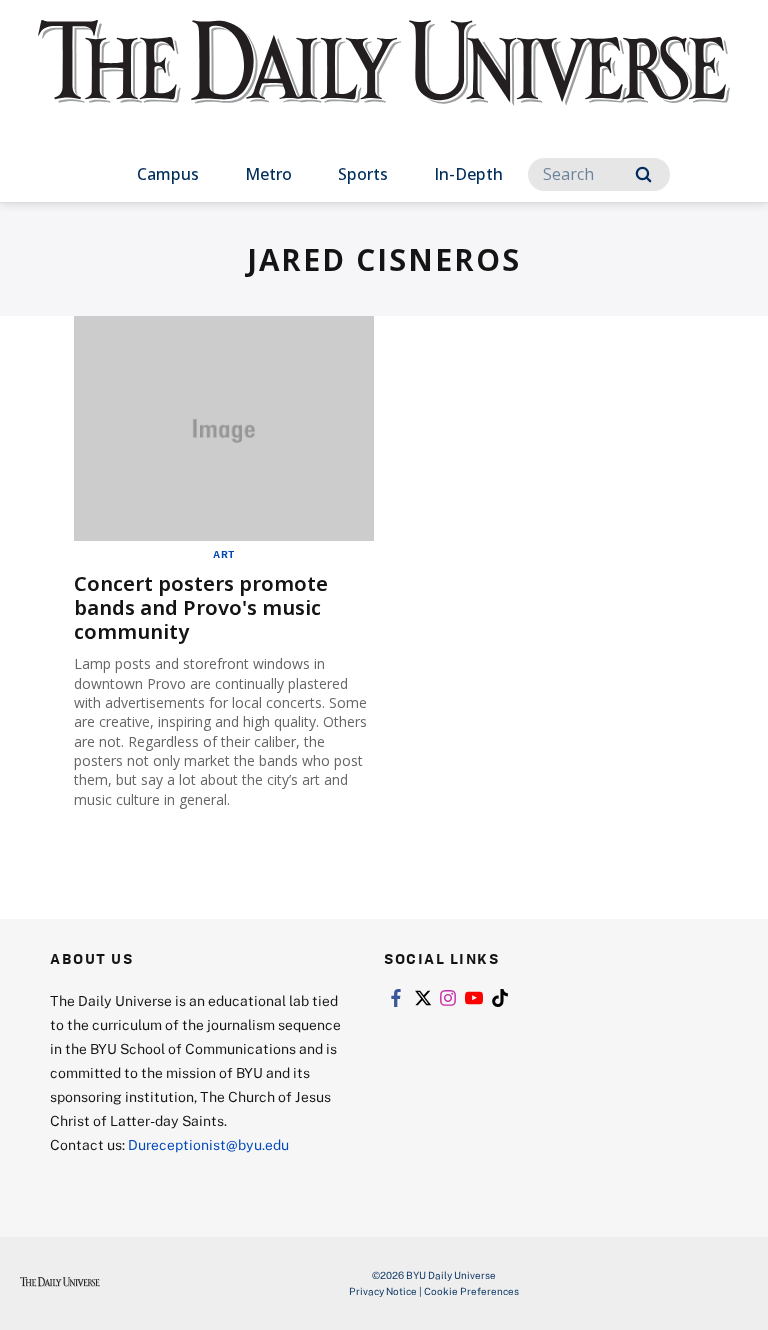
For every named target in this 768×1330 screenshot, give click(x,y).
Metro (268, 174)
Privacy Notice (383, 1291)
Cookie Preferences (471, 1291)
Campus (168, 174)
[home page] (383, 80)
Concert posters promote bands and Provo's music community (201, 607)
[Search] (643, 174)
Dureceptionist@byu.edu (208, 1144)
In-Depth (468, 174)
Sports (363, 174)
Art (224, 554)
